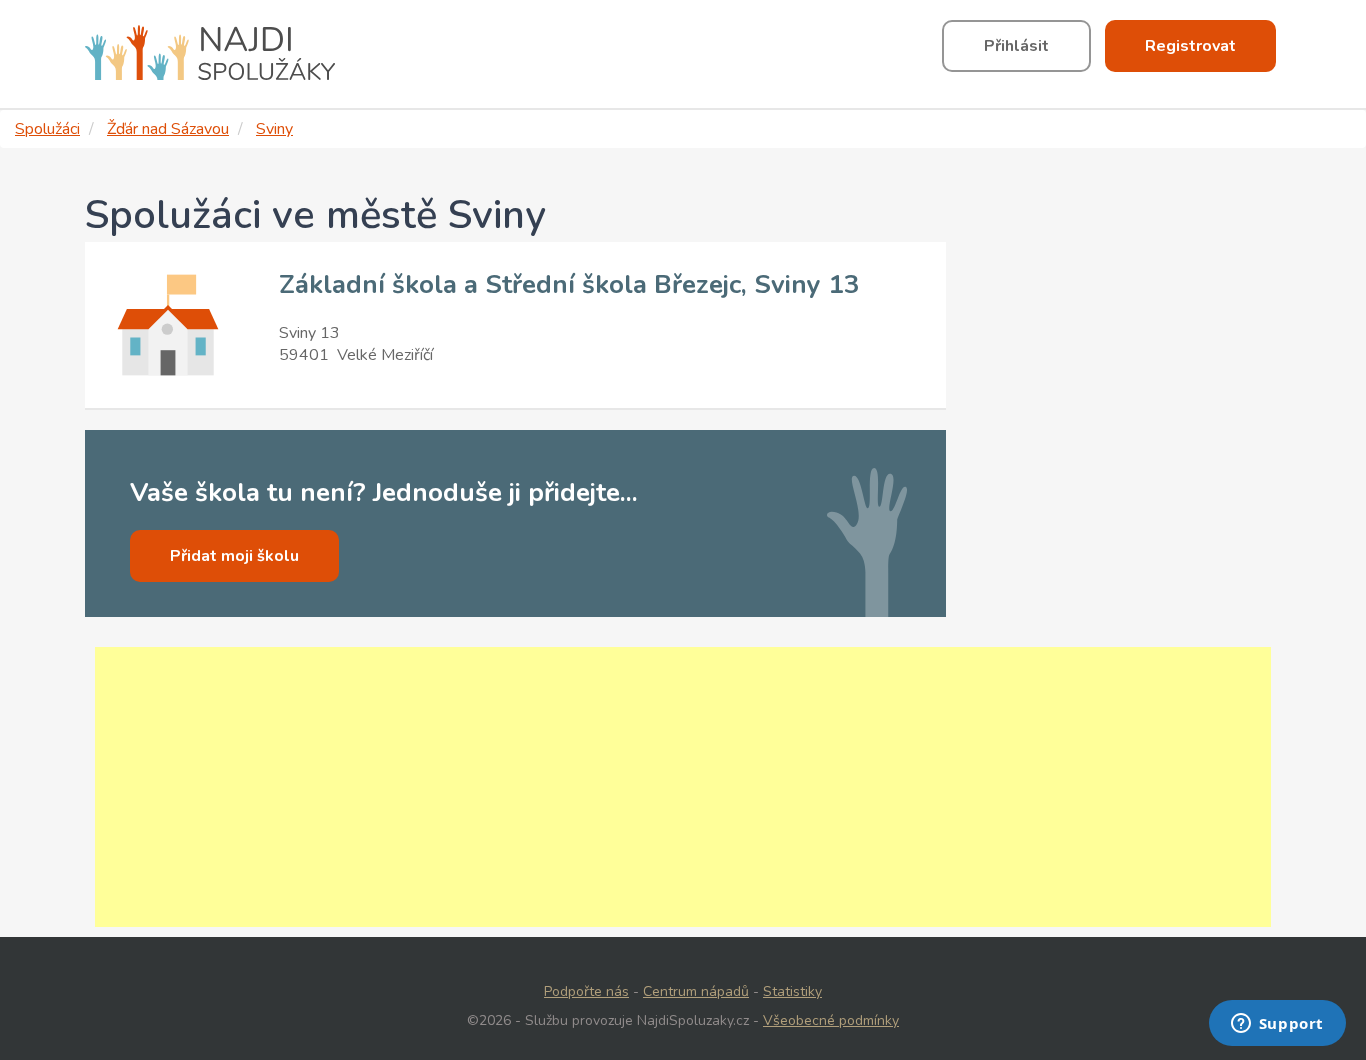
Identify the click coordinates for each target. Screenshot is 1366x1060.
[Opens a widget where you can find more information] (1277, 1025)
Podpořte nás (586, 991)
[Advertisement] (683, 787)
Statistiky (792, 991)
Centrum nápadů (696, 991)
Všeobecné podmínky (831, 1020)
